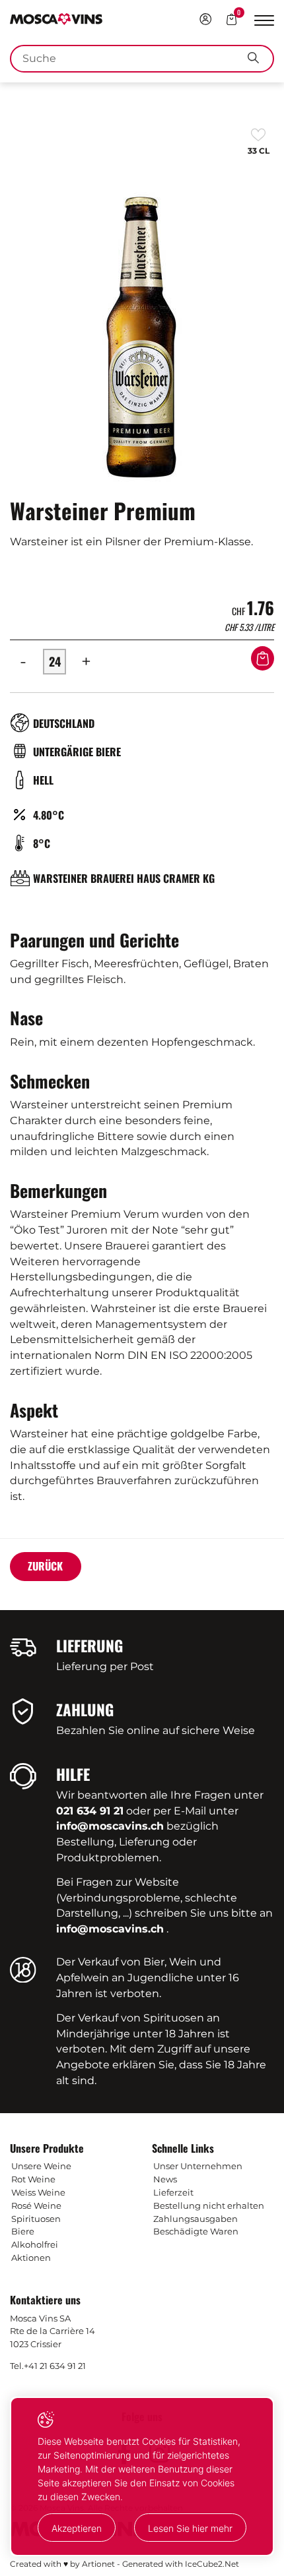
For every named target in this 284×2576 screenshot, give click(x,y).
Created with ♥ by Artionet (62, 2564)
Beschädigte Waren (196, 2231)
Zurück (45, 1566)
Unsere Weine (41, 2166)
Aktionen (31, 2258)
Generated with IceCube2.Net (181, 2564)
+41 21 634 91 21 (55, 2366)
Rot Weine (33, 2179)
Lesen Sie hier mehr (190, 2528)
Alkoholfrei (35, 2244)
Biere (23, 2231)
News (165, 2179)
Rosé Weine (36, 2205)
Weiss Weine (38, 2192)
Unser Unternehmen (198, 2166)
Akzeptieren (77, 2528)
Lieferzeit (173, 2192)
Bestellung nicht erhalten (209, 2205)
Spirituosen (36, 2219)
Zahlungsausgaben (195, 2219)
